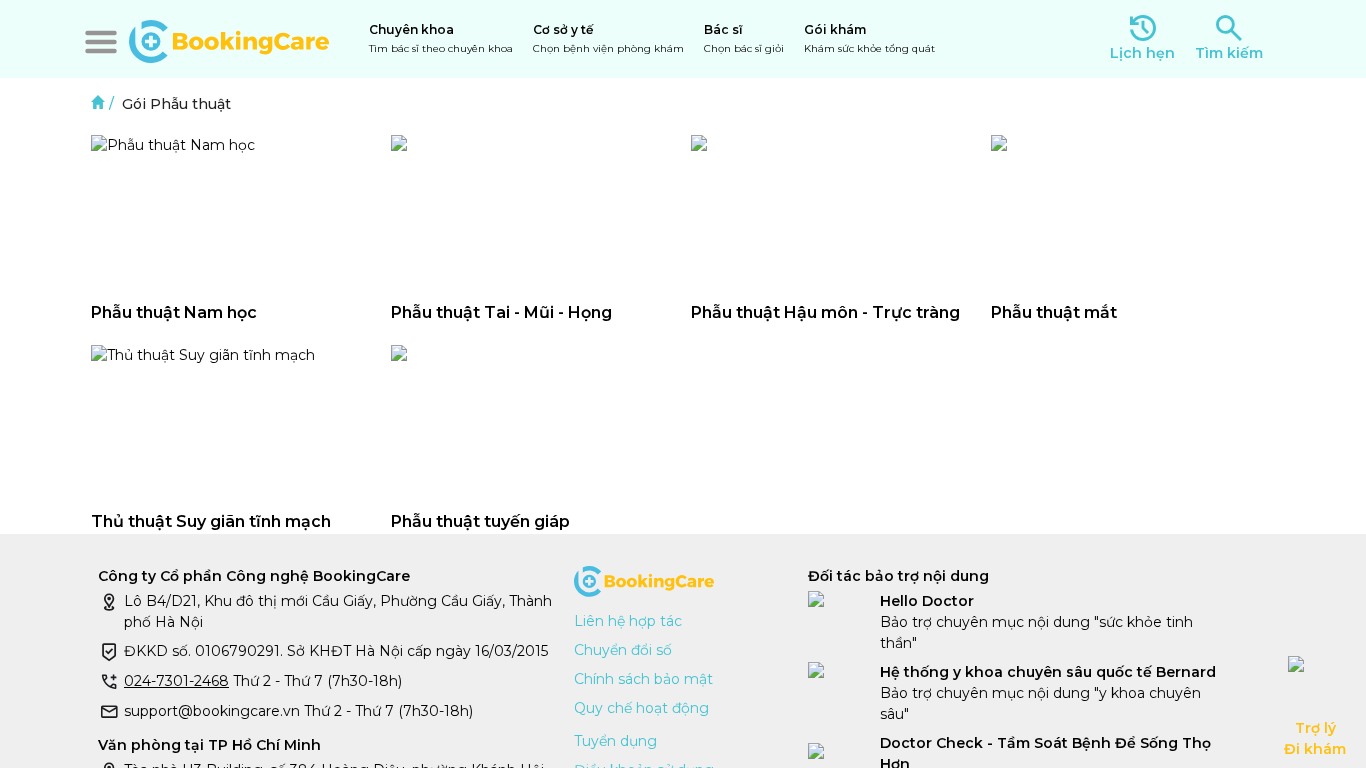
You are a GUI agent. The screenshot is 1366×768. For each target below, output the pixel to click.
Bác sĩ (744, 38)
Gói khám (869, 38)
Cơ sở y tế (608, 38)
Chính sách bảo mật (643, 679)
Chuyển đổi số (623, 650)
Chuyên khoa (441, 38)
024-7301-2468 (176, 681)
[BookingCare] (229, 39)
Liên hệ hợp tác (628, 621)
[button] (101, 42)
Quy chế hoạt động (641, 708)
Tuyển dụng (615, 741)
